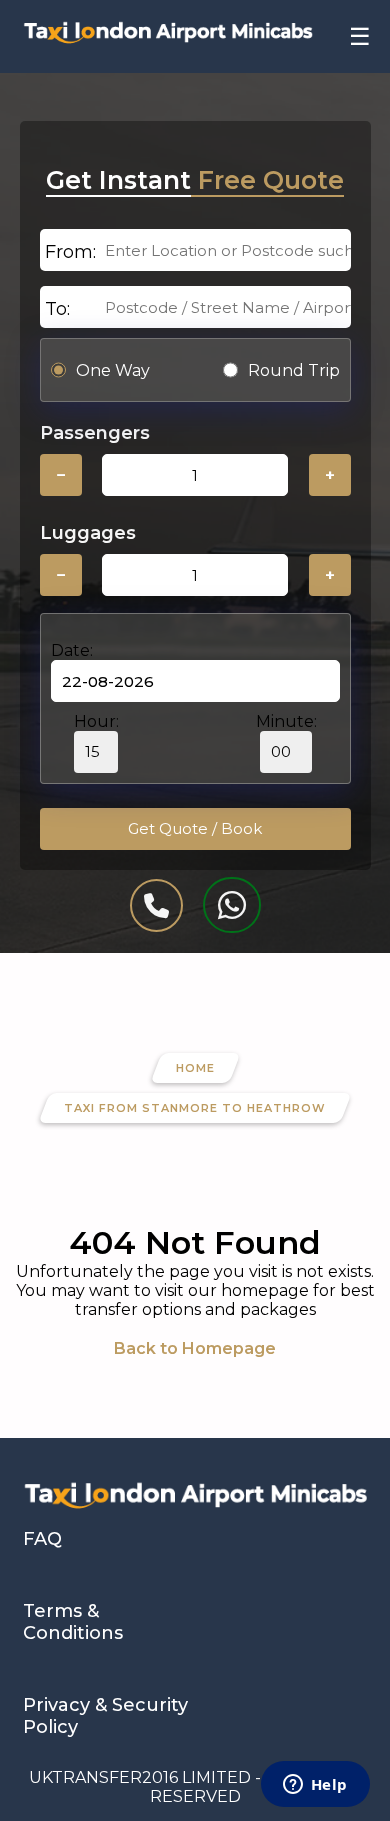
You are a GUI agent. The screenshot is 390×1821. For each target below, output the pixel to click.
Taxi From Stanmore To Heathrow (195, 1108)
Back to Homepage (195, 1348)
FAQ (42, 1539)
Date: (72, 650)
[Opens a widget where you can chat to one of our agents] (315, 1786)
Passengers (95, 433)
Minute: (286, 721)
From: (70, 252)
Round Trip (294, 370)
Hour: (96, 721)
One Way (113, 370)
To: (57, 309)
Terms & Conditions (73, 1622)
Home (195, 1068)
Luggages (88, 533)
